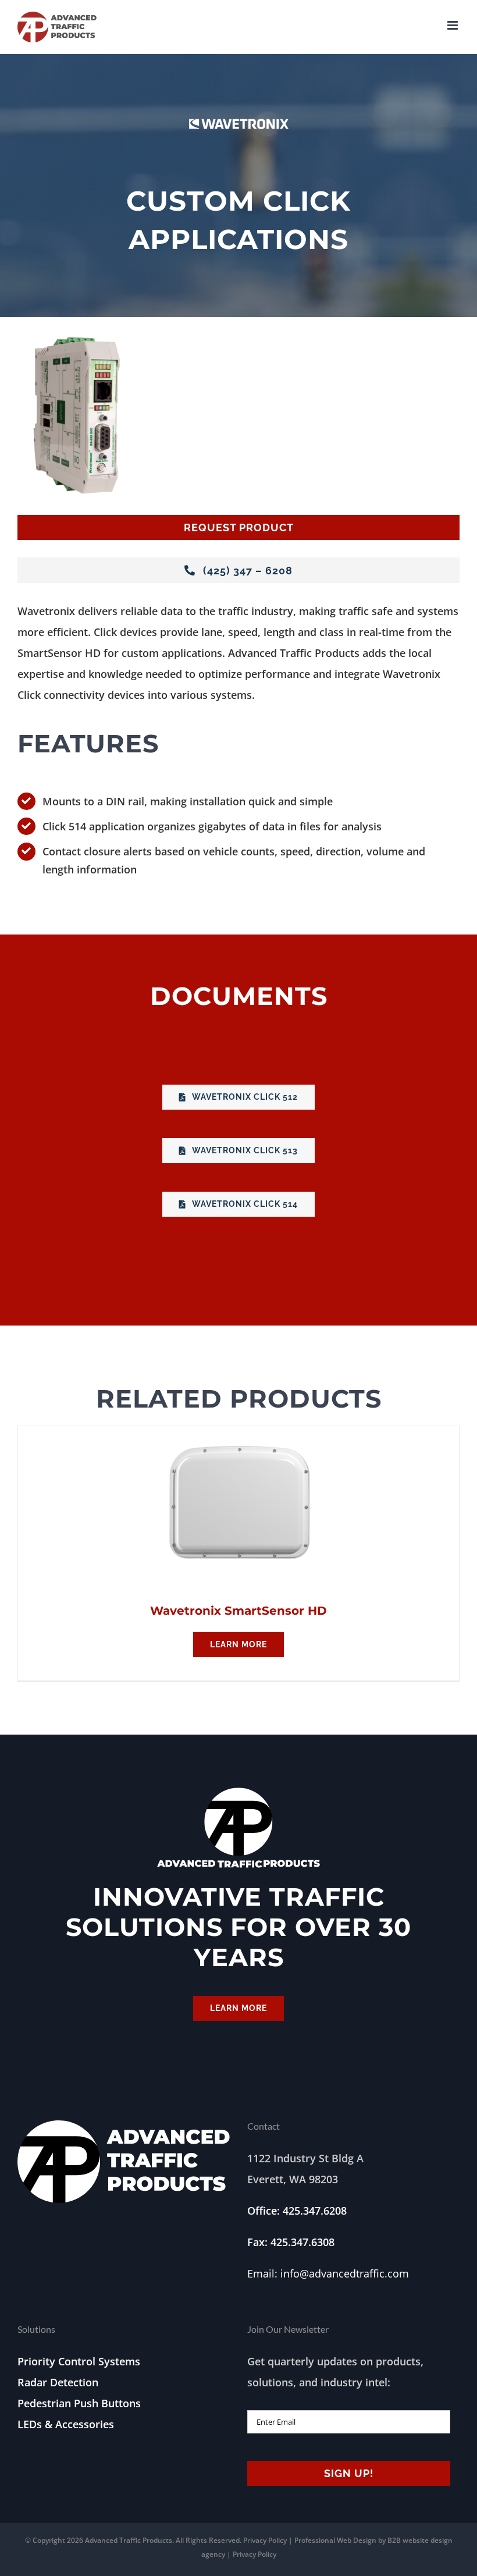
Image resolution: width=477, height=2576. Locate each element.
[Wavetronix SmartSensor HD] (239, 1437)
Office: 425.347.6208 (297, 2211)
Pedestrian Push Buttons (79, 2403)
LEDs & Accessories (66, 2424)
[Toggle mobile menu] (453, 25)
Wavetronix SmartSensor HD (238, 1611)
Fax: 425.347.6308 (291, 2242)
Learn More (238, 1644)
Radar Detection (58, 2382)
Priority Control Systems (79, 2361)
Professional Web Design (336, 2540)
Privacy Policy (265, 2540)
